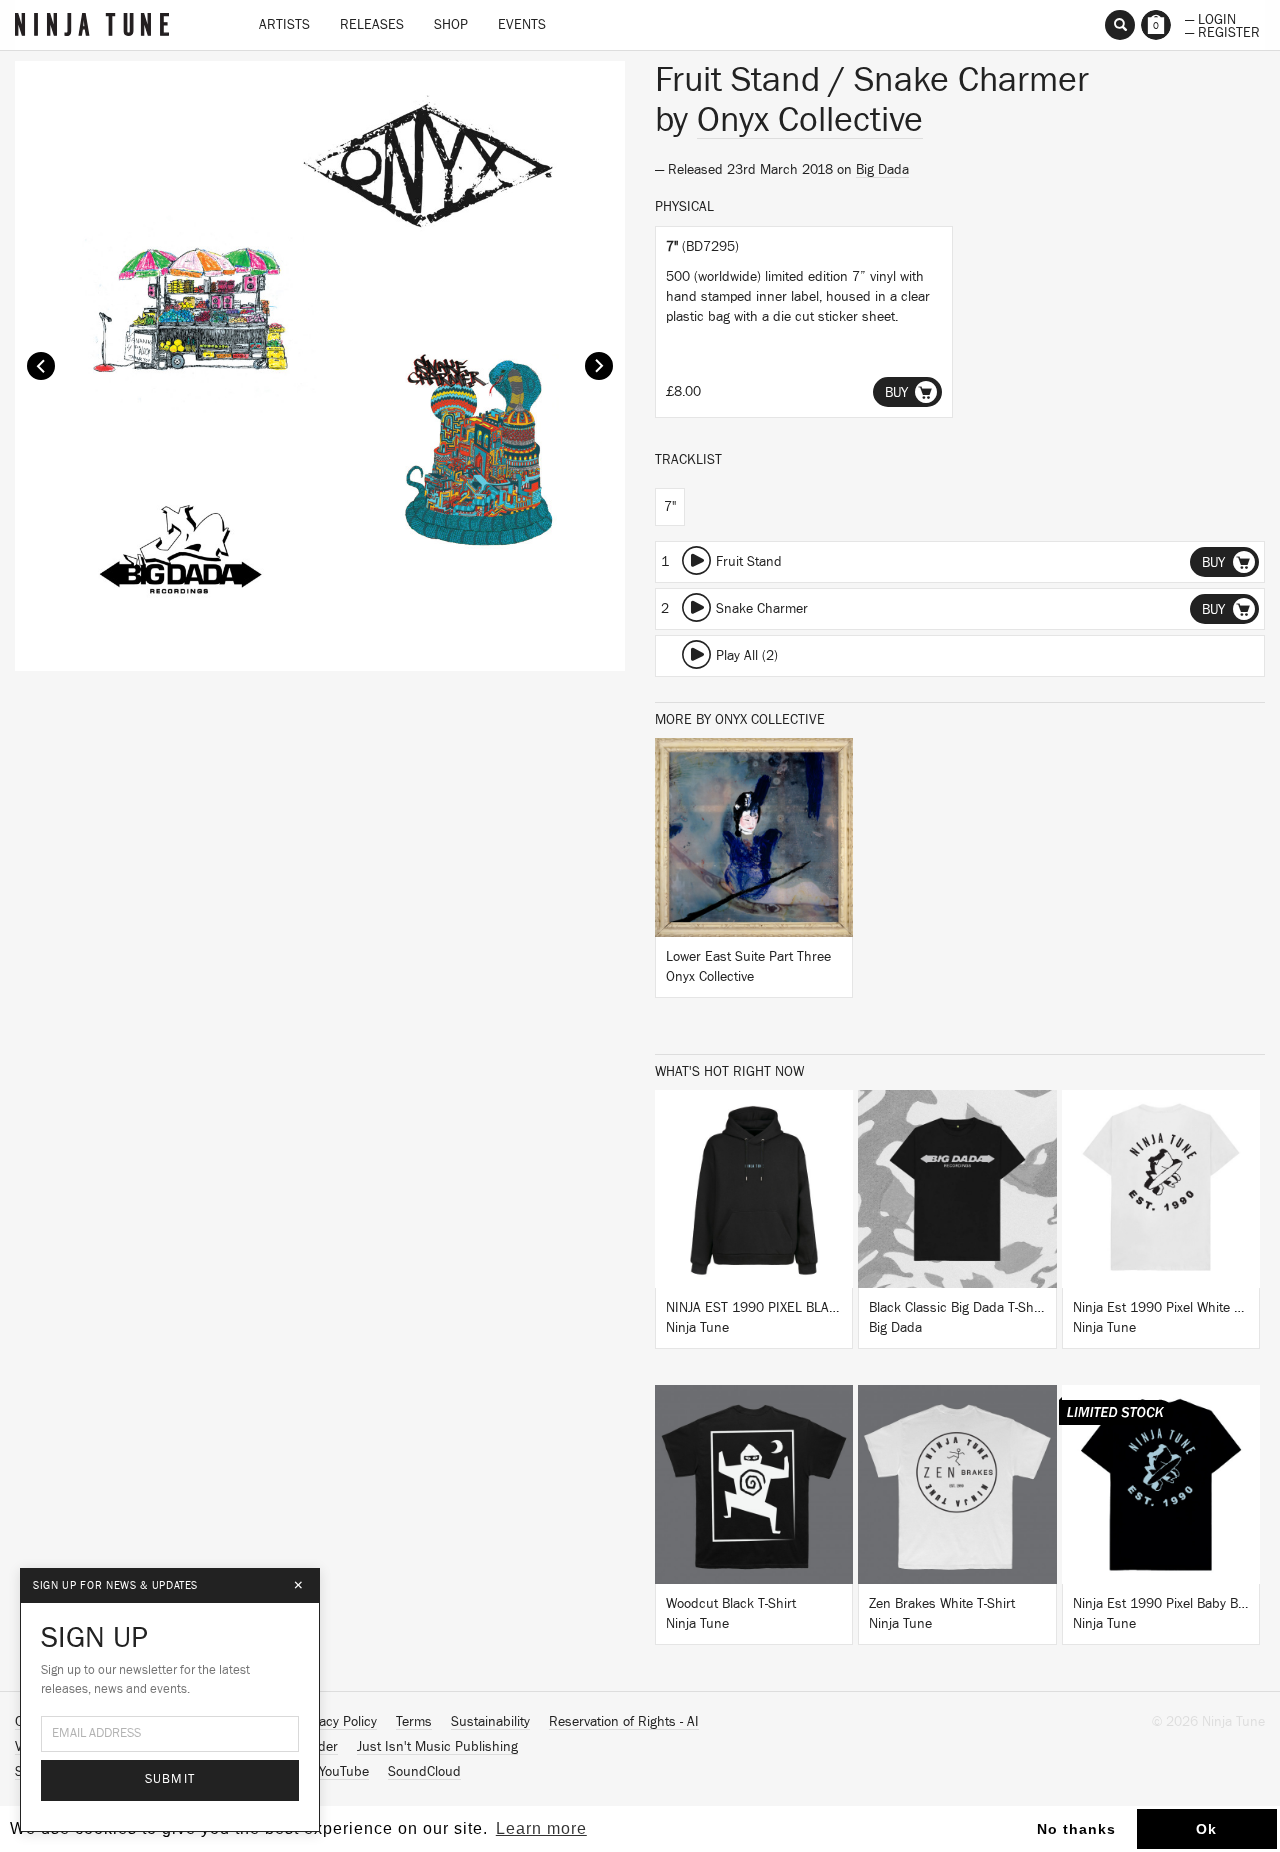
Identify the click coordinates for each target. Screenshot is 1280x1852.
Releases (372, 25)
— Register (1222, 31)
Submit (170, 1779)
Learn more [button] (541, 1828)
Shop (451, 25)
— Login (1210, 18)
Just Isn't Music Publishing (437, 1747)
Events (522, 25)
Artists (284, 25)
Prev (41, 366)
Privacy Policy (337, 1722)
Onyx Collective (810, 120)
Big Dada (882, 170)
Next (599, 366)
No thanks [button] (1076, 1829)
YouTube (344, 1772)
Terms (414, 1722)
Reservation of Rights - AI (624, 1722)
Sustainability (490, 1722)
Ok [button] (1206, 1829)
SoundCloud (424, 1772)
